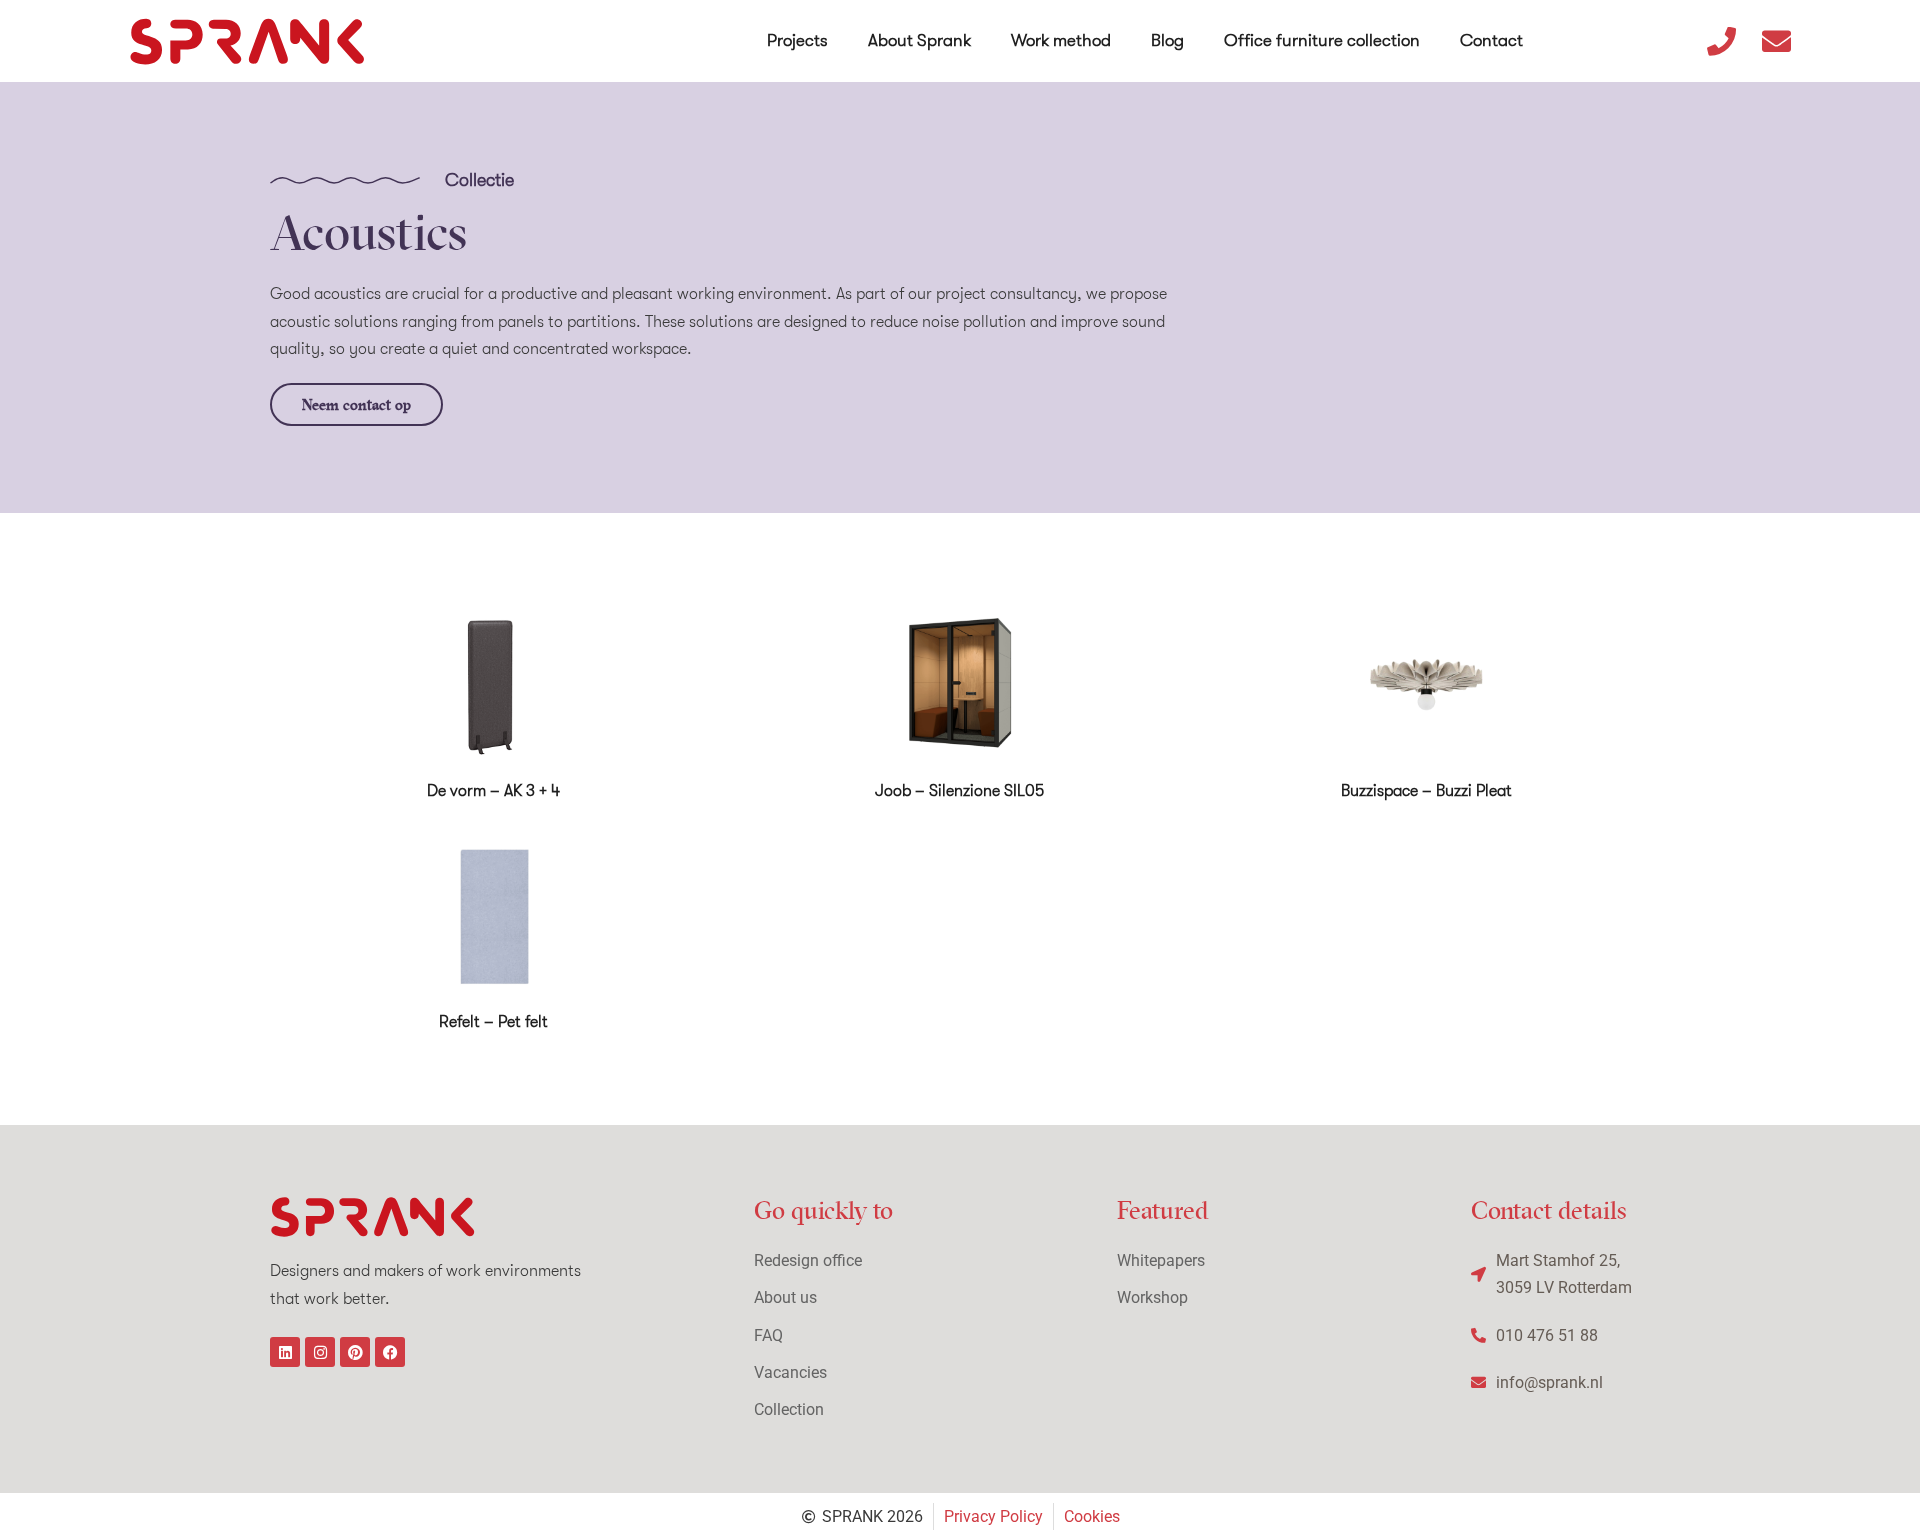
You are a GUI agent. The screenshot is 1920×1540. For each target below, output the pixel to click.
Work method (1061, 40)
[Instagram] (320, 1352)
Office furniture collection (1322, 40)
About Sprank (919, 40)
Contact (1491, 40)
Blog (1167, 40)
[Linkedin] (285, 1352)
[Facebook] (390, 1352)
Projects (797, 40)
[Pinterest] (355, 1352)
